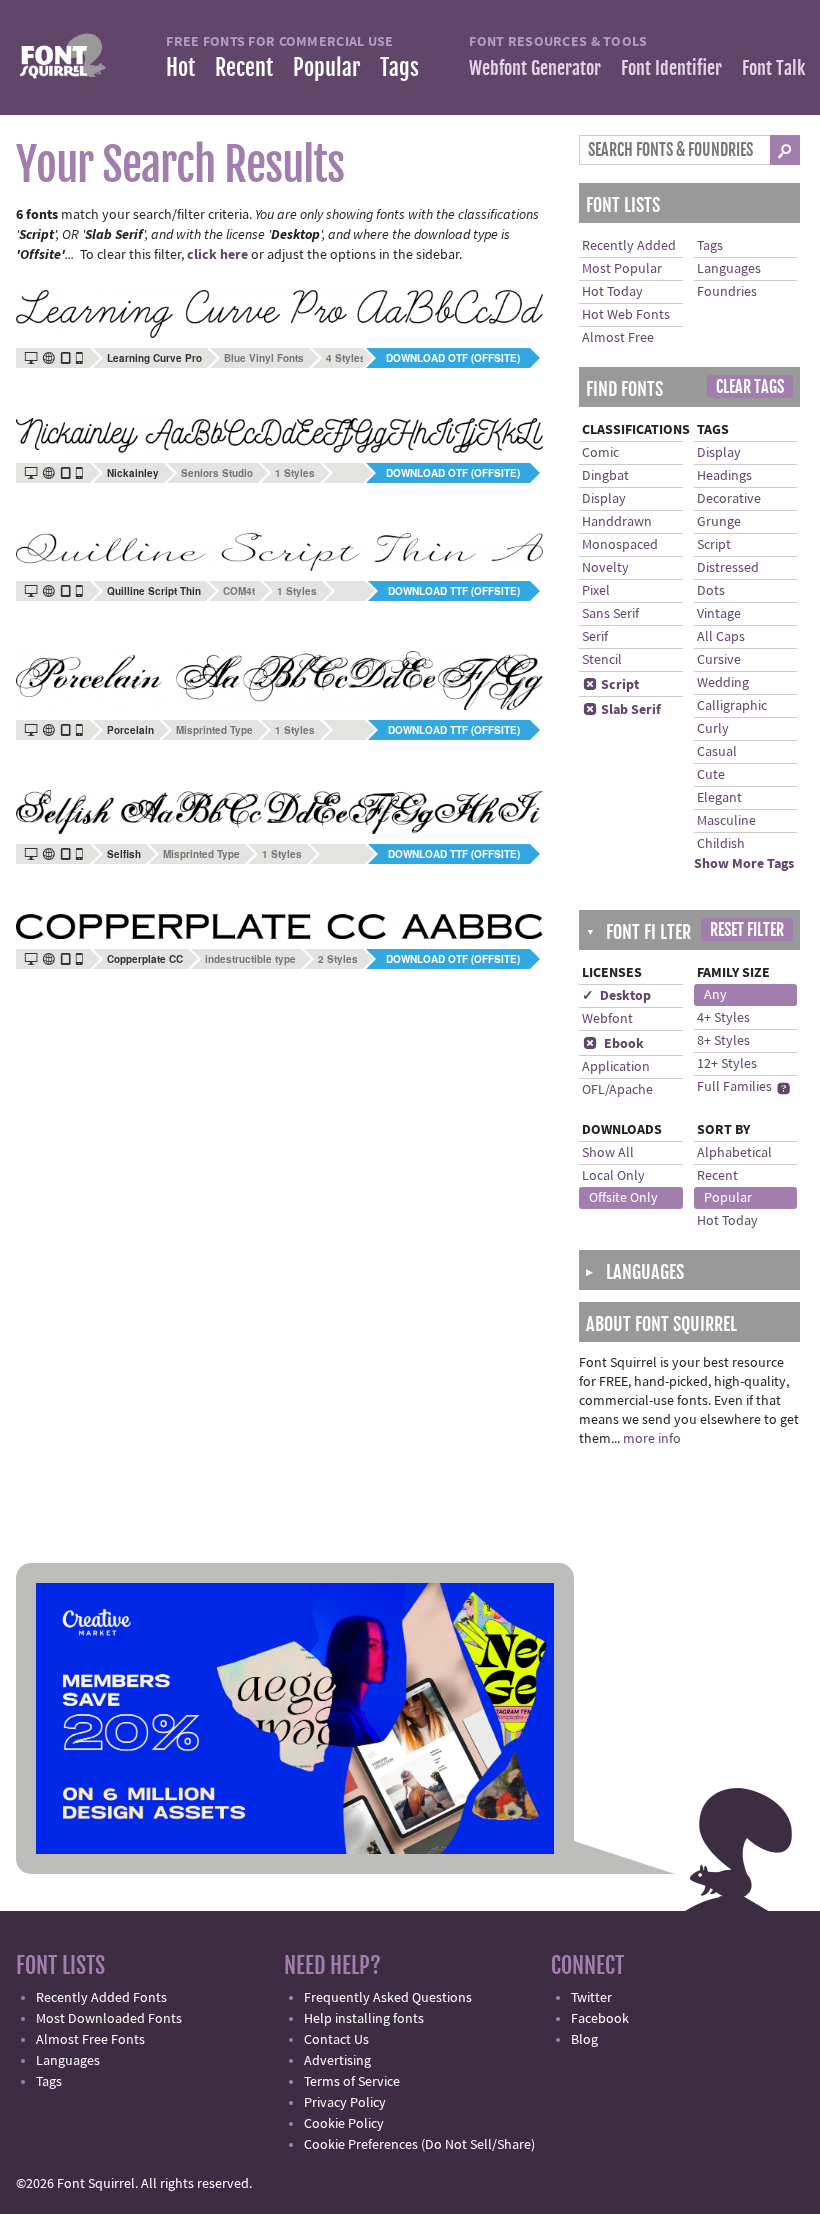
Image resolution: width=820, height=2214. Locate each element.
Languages (729, 269)
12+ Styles (727, 1064)
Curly (713, 729)
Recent (244, 67)
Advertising (337, 2061)
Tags (399, 67)
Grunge (719, 522)
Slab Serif (622, 710)
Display (604, 499)
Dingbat (605, 476)
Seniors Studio (217, 473)
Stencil (602, 660)
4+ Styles (723, 1018)
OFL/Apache (617, 1090)
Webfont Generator (535, 68)
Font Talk (773, 68)
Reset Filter (747, 930)
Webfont (607, 1019)
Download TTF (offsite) (454, 591)
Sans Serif (610, 614)
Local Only (613, 1176)
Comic (600, 453)
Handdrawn (617, 522)
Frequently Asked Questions (388, 1998)
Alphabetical (734, 1153)
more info (652, 1439)
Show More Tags (744, 864)
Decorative (729, 499)
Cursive (719, 660)
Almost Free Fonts (90, 2040)
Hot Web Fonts (626, 315)
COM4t (239, 591)
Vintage (719, 614)
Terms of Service (352, 2082)
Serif (595, 637)
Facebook (600, 2019)
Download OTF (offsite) (453, 358)
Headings (724, 476)
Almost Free (618, 338)
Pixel (596, 591)
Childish (721, 844)
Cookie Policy (344, 2124)
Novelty (605, 568)
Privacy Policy (345, 2103)
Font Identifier (671, 68)
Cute (711, 775)
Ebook (613, 1044)
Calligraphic (732, 706)
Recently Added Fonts (101, 1998)
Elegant (719, 798)
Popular (326, 67)
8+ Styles (723, 1041)
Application (616, 1067)
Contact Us (336, 2040)
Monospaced (620, 545)
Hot (180, 67)
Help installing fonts (364, 2019)
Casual (717, 752)
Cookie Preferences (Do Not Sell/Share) (419, 2145)
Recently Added (629, 246)
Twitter (591, 1998)
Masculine (726, 821)
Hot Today (612, 292)
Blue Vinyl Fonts (264, 358)
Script (611, 685)
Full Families (734, 1087)
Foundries (727, 292)
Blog (584, 2040)
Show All (608, 1153)
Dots (711, 591)
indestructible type (250, 959)
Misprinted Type (214, 730)
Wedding (723, 683)
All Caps (721, 637)
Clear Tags (750, 387)
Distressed (728, 568)
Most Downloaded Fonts (109, 2019)
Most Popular (622, 269)
